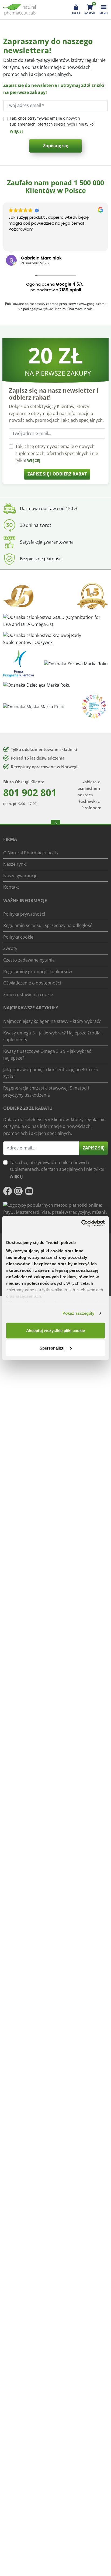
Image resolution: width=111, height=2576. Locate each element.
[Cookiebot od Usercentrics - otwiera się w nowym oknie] (81, 1223)
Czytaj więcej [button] (26, 243)
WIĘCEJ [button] (16, 131)
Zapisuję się (56, 146)
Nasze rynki (15, 864)
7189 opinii (70, 290)
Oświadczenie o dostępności (32, 983)
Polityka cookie (18, 937)
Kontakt (11, 887)
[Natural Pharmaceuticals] (19, 10)
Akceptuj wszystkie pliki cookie (55, 1330)
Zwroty (10, 948)
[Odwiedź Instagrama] (18, 1191)
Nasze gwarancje (20, 875)
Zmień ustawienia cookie (28, 994)
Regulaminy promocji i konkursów (38, 971)
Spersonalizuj (53, 1348)
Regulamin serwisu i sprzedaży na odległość (48, 925)
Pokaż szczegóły (79, 1313)
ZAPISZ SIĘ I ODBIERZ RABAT (57, 474)
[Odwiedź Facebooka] (8, 1191)
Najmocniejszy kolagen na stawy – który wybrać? (52, 1021)
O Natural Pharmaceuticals (31, 852)
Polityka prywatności (24, 914)
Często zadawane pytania (29, 960)
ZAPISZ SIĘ (93, 1148)
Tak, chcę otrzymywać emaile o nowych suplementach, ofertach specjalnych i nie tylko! (52, 121)
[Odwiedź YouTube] (29, 1191)
